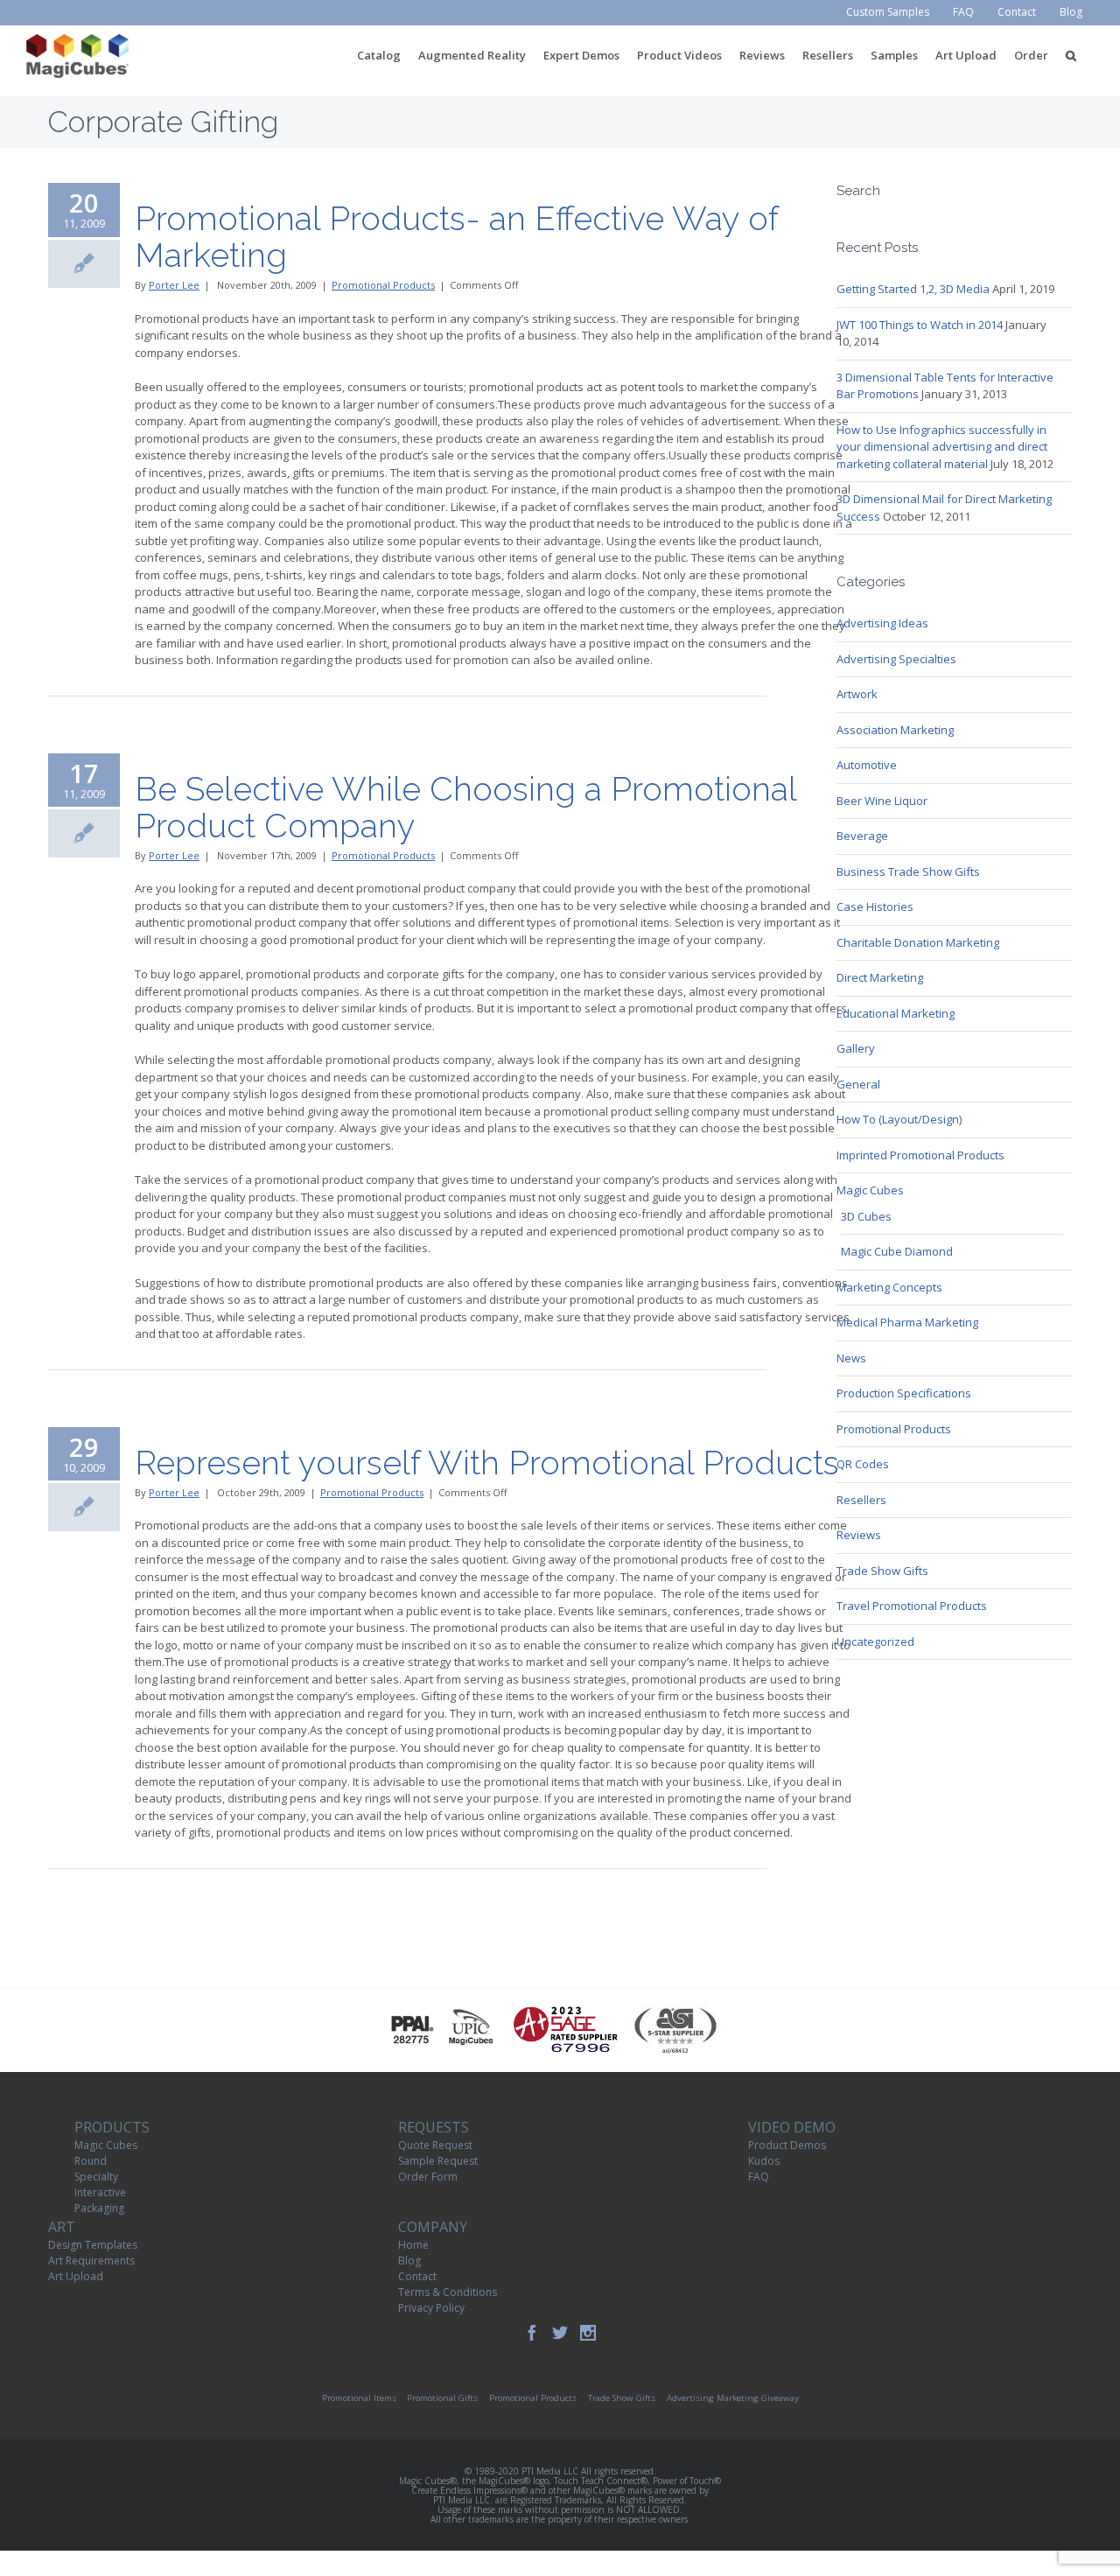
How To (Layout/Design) (899, 1119)
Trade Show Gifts (882, 1571)
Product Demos (787, 2145)
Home (413, 2245)
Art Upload (76, 2276)
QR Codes (863, 1464)
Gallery (856, 1048)
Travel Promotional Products (912, 1606)
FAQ (759, 2177)
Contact (417, 2276)
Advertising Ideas (882, 623)
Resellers (861, 1500)
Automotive (867, 765)
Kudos (764, 2161)
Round (91, 2161)
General (858, 1084)
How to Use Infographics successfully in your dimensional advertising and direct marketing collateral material (942, 447)
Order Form (428, 2177)
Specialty (96, 2177)
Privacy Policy (431, 2308)
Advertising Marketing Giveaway (733, 2398)
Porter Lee (174, 285)
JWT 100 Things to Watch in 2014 (920, 325)
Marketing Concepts (889, 1287)
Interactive (100, 2192)
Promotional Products (383, 285)
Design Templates (93, 2245)
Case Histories (875, 906)
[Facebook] (532, 2333)
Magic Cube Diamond (897, 1251)
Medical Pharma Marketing (907, 1322)
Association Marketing (895, 730)
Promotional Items (359, 2398)
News (851, 1358)
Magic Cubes (870, 1190)
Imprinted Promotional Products (920, 1155)
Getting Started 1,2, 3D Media (913, 289)
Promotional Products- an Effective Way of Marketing (456, 237)
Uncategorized (875, 1641)
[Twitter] (560, 2333)
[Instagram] (588, 2333)
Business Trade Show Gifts (908, 871)
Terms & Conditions (448, 2292)
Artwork (857, 694)
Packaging (99, 2208)
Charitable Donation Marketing (918, 942)
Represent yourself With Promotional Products (487, 1463)
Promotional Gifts (442, 2398)
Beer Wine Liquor (882, 801)
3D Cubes (866, 1216)
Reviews (859, 1535)
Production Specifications (904, 1393)
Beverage (862, 836)
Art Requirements (91, 2261)
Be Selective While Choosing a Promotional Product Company (465, 807)
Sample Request (438, 2161)
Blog (409, 2261)
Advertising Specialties (896, 659)
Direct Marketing (880, 977)
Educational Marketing (896, 1013)
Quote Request (435, 2145)
